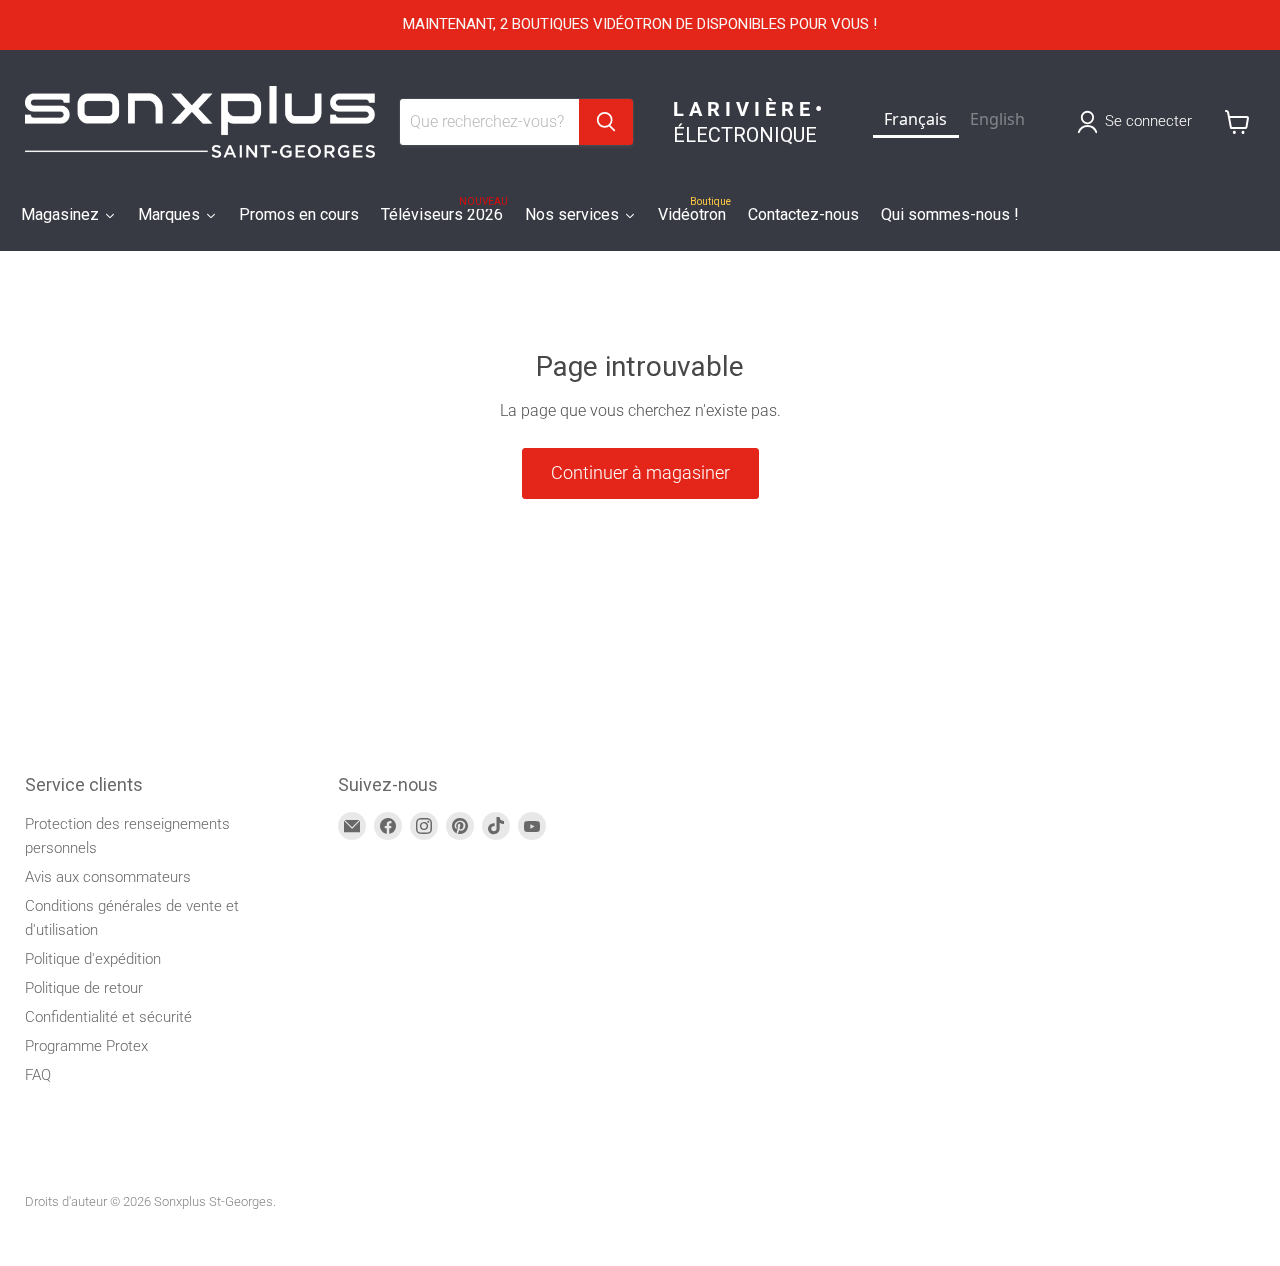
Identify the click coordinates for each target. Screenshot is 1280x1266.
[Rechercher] (606, 122)
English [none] (997, 119)
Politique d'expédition (93, 959)
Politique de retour (84, 988)
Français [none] (915, 119)
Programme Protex (86, 1046)
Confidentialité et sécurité (108, 1017)
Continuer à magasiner (640, 472)
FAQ (38, 1075)
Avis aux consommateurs (108, 877)
